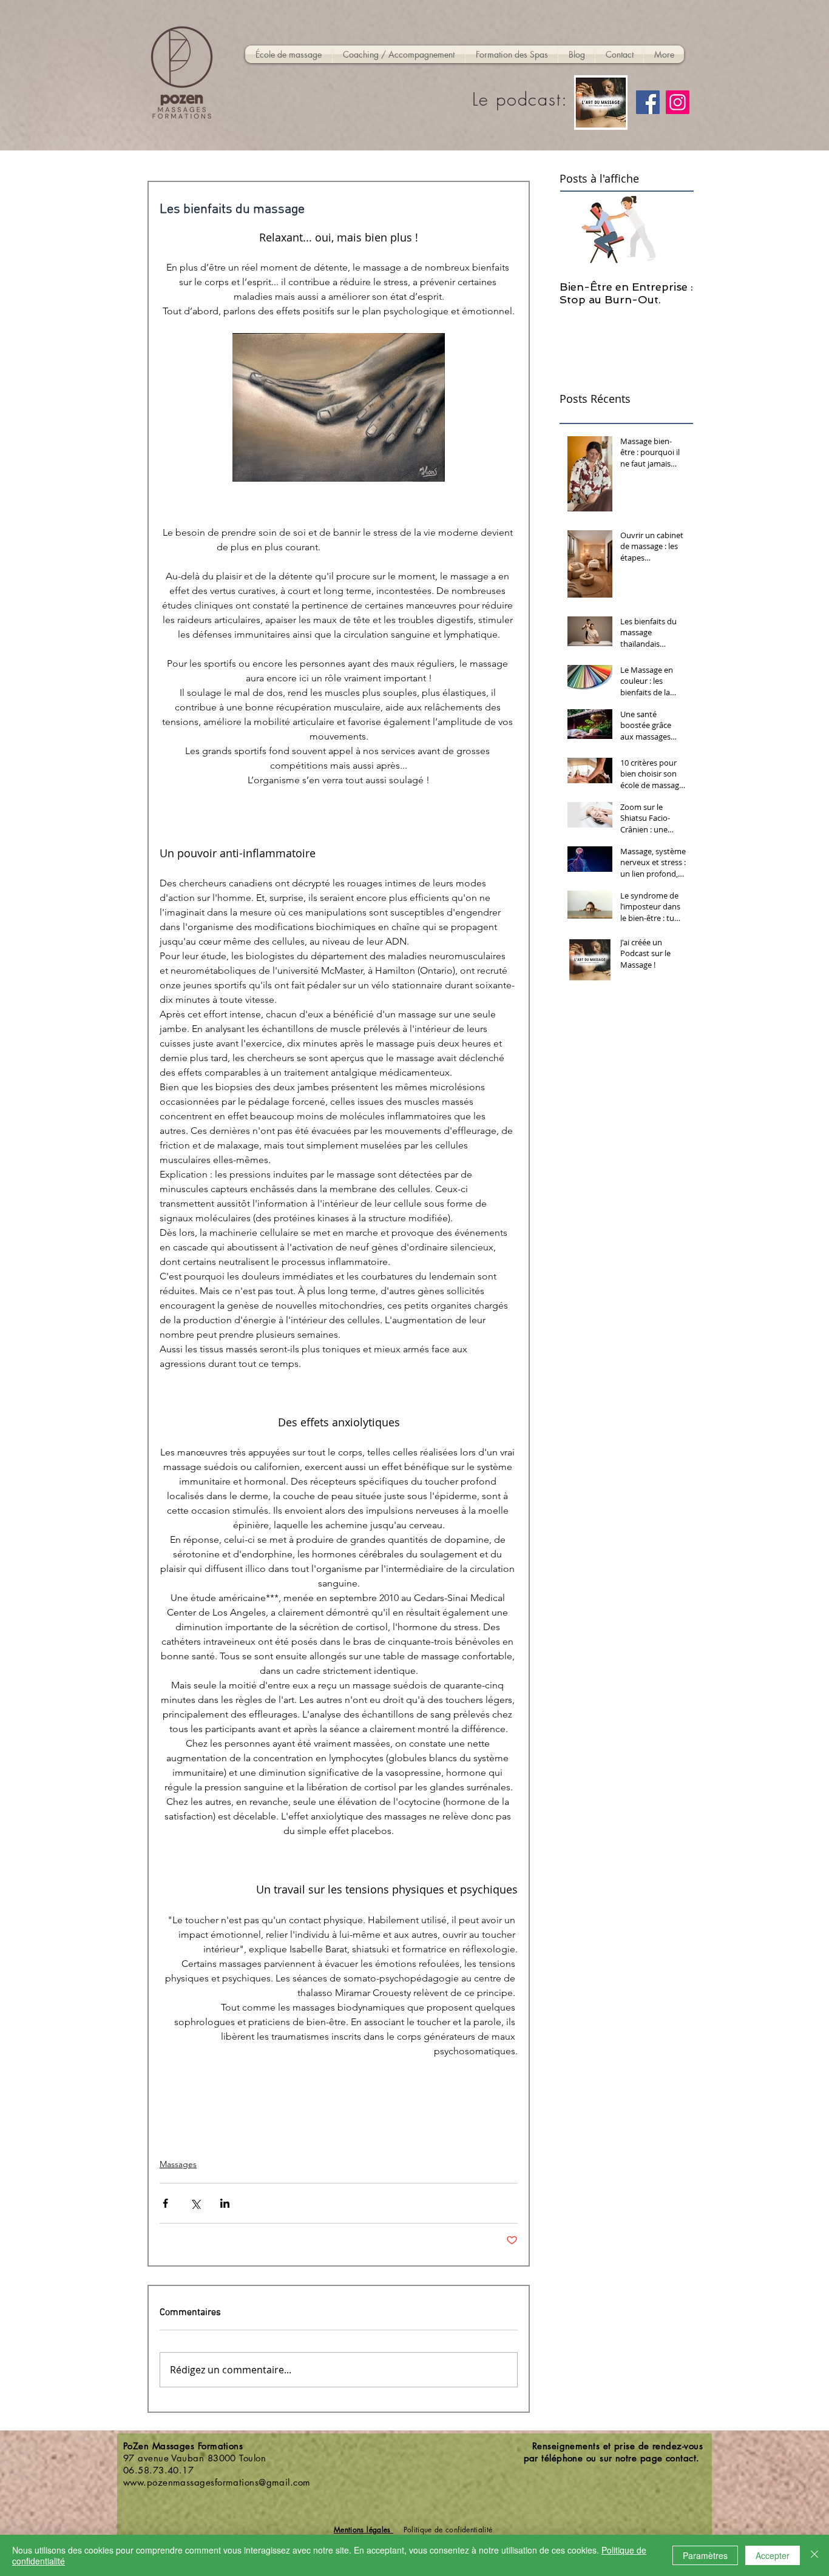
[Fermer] (814, 2555)
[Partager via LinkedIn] (225, 2203)
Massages (178, 2164)
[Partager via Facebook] (165, 2203)
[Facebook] (648, 102)
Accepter (773, 2555)
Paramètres (705, 2555)
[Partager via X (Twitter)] (195, 2203)
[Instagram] (678, 102)
